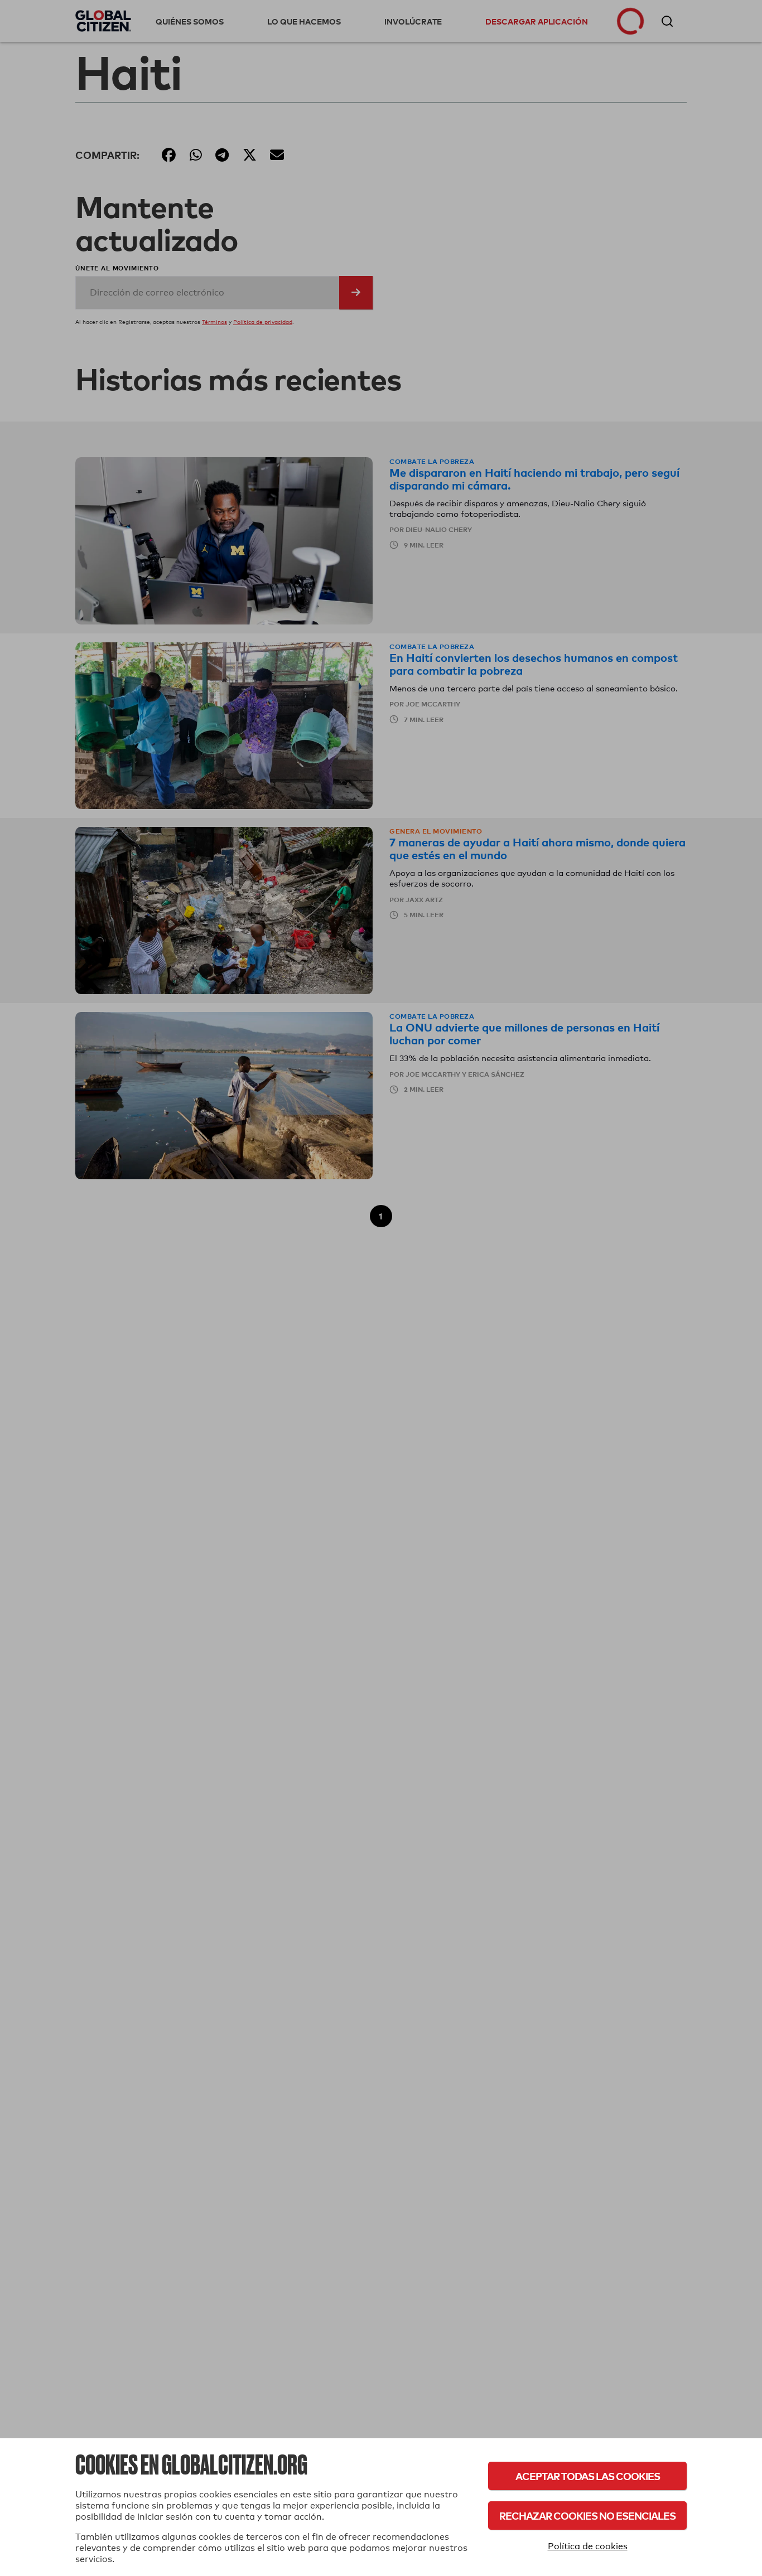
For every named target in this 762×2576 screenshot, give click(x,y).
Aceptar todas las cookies (588, 2476)
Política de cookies (588, 2546)
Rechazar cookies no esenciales (587, 2516)
